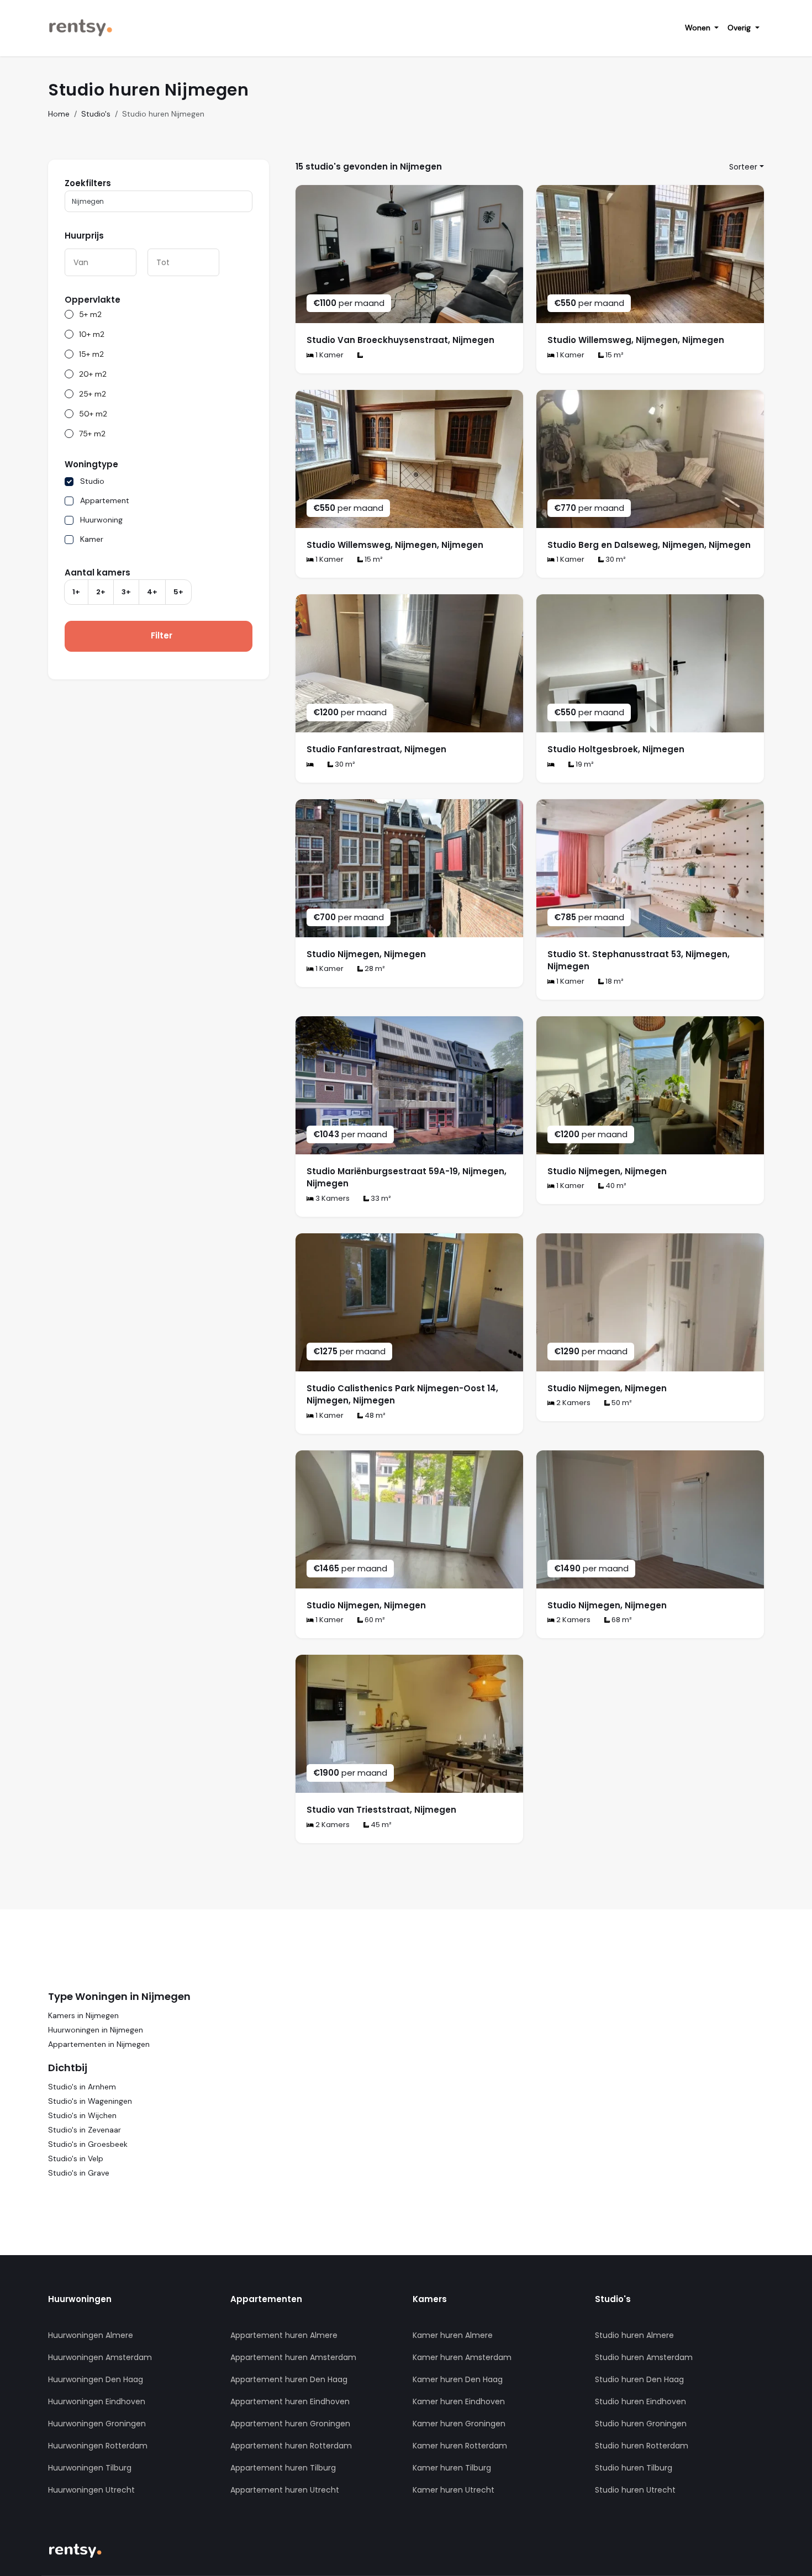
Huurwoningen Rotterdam (98, 2446)
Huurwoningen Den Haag (96, 2379)
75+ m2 (92, 434)
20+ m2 (93, 374)
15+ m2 (91, 354)
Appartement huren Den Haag (289, 2379)
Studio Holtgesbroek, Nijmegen (616, 749)
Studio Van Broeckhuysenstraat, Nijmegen (400, 340)
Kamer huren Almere (453, 2335)
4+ (152, 592)
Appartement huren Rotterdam (291, 2446)
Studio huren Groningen (641, 2424)
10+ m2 (92, 334)
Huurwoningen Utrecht (91, 2490)
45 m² (380, 1825)
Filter (162, 635)
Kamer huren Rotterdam (460, 2446)
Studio (92, 481)
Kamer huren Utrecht (454, 2490)
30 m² (615, 559)
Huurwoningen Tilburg (90, 2468)
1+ (76, 592)
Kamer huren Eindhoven (459, 2401)
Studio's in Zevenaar (85, 2130)
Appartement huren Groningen (290, 2424)
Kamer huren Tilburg (452, 2468)
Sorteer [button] (743, 167)
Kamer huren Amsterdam (462, 2357)
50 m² (621, 1403)
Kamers (430, 2299)
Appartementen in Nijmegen (99, 2044)
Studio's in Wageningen (90, 2101)
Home (59, 114)
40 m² (615, 1186)
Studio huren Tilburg (634, 2468)
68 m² (621, 1620)
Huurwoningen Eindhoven (97, 2401)
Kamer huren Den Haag (458, 2379)
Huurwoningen (80, 2299)
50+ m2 (93, 414)
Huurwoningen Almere (91, 2335)
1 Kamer (329, 355)
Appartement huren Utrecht (285, 2490)
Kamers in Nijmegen (83, 2015)
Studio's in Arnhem (82, 2087)
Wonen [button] (699, 28)
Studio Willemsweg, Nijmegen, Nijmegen (636, 340)
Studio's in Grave (79, 2173)
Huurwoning (101, 520)
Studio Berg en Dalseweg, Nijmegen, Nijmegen (649, 545)
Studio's (96, 114)
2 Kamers (573, 1403)
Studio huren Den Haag (639, 2379)
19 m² (584, 764)
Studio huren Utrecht (635, 2490)
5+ (178, 592)
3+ (126, 592)
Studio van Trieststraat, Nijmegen (381, 1810)
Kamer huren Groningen (459, 2424)
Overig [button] (740, 28)
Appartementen (266, 2299)
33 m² (380, 1198)
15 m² (614, 355)
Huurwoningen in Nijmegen (96, 2030)
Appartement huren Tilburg (283, 2468)
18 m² (614, 981)
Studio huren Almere (634, 2335)
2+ (101, 592)
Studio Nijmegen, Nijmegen (366, 954)
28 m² (374, 968)
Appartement (105, 500)
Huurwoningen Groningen (97, 2424)
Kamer (92, 539)
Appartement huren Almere (284, 2335)
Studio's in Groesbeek (88, 2144)
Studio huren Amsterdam (644, 2357)
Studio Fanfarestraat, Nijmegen (376, 749)
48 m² (374, 1415)
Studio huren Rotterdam (642, 2446)
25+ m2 (93, 394)
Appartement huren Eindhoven (290, 2401)
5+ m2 (90, 314)
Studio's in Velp (76, 2158)
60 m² (374, 1620)
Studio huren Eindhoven (640, 2401)
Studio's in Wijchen (82, 2115)
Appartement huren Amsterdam (293, 2357)
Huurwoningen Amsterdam (100, 2357)
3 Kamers (332, 1198)
